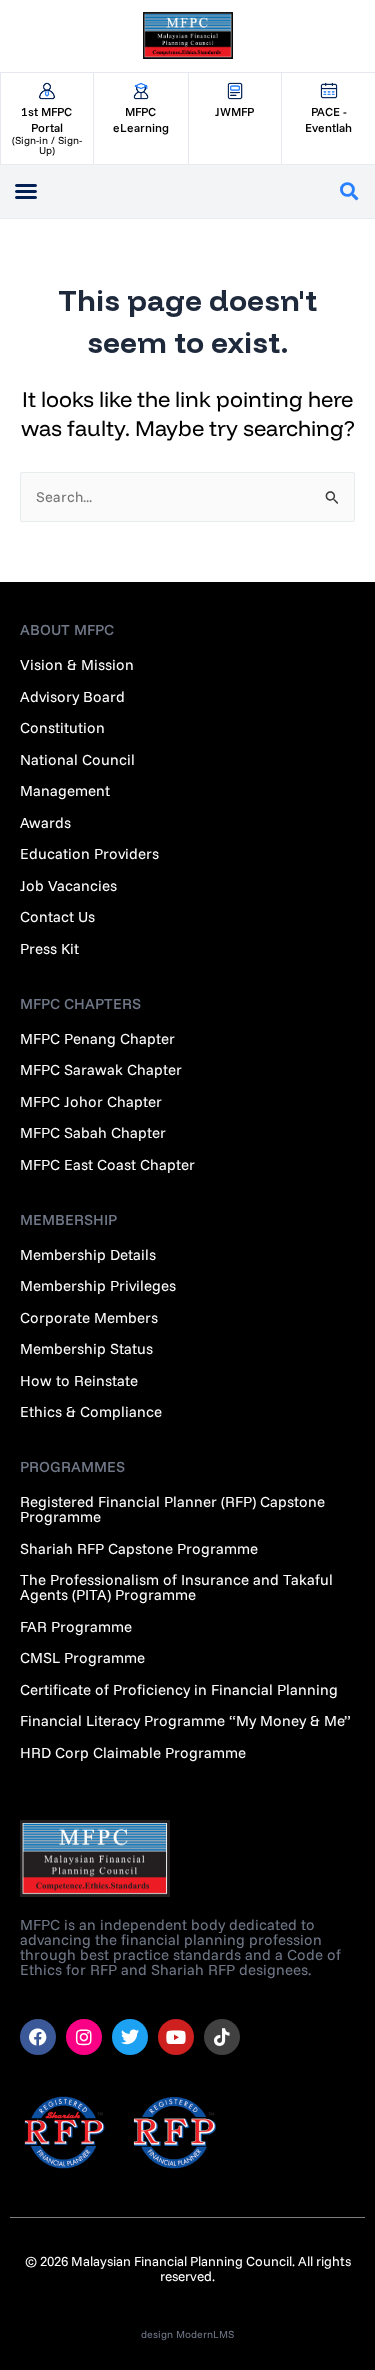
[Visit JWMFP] (235, 91)
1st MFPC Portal (46, 119)
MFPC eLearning (141, 119)
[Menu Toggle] (26, 191)
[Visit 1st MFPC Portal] (47, 91)
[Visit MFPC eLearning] (141, 91)
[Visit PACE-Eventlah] (328, 91)
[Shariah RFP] (65, 2132)
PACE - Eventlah (328, 119)
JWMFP (234, 111)
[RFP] (175, 2132)
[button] (348, 191)
